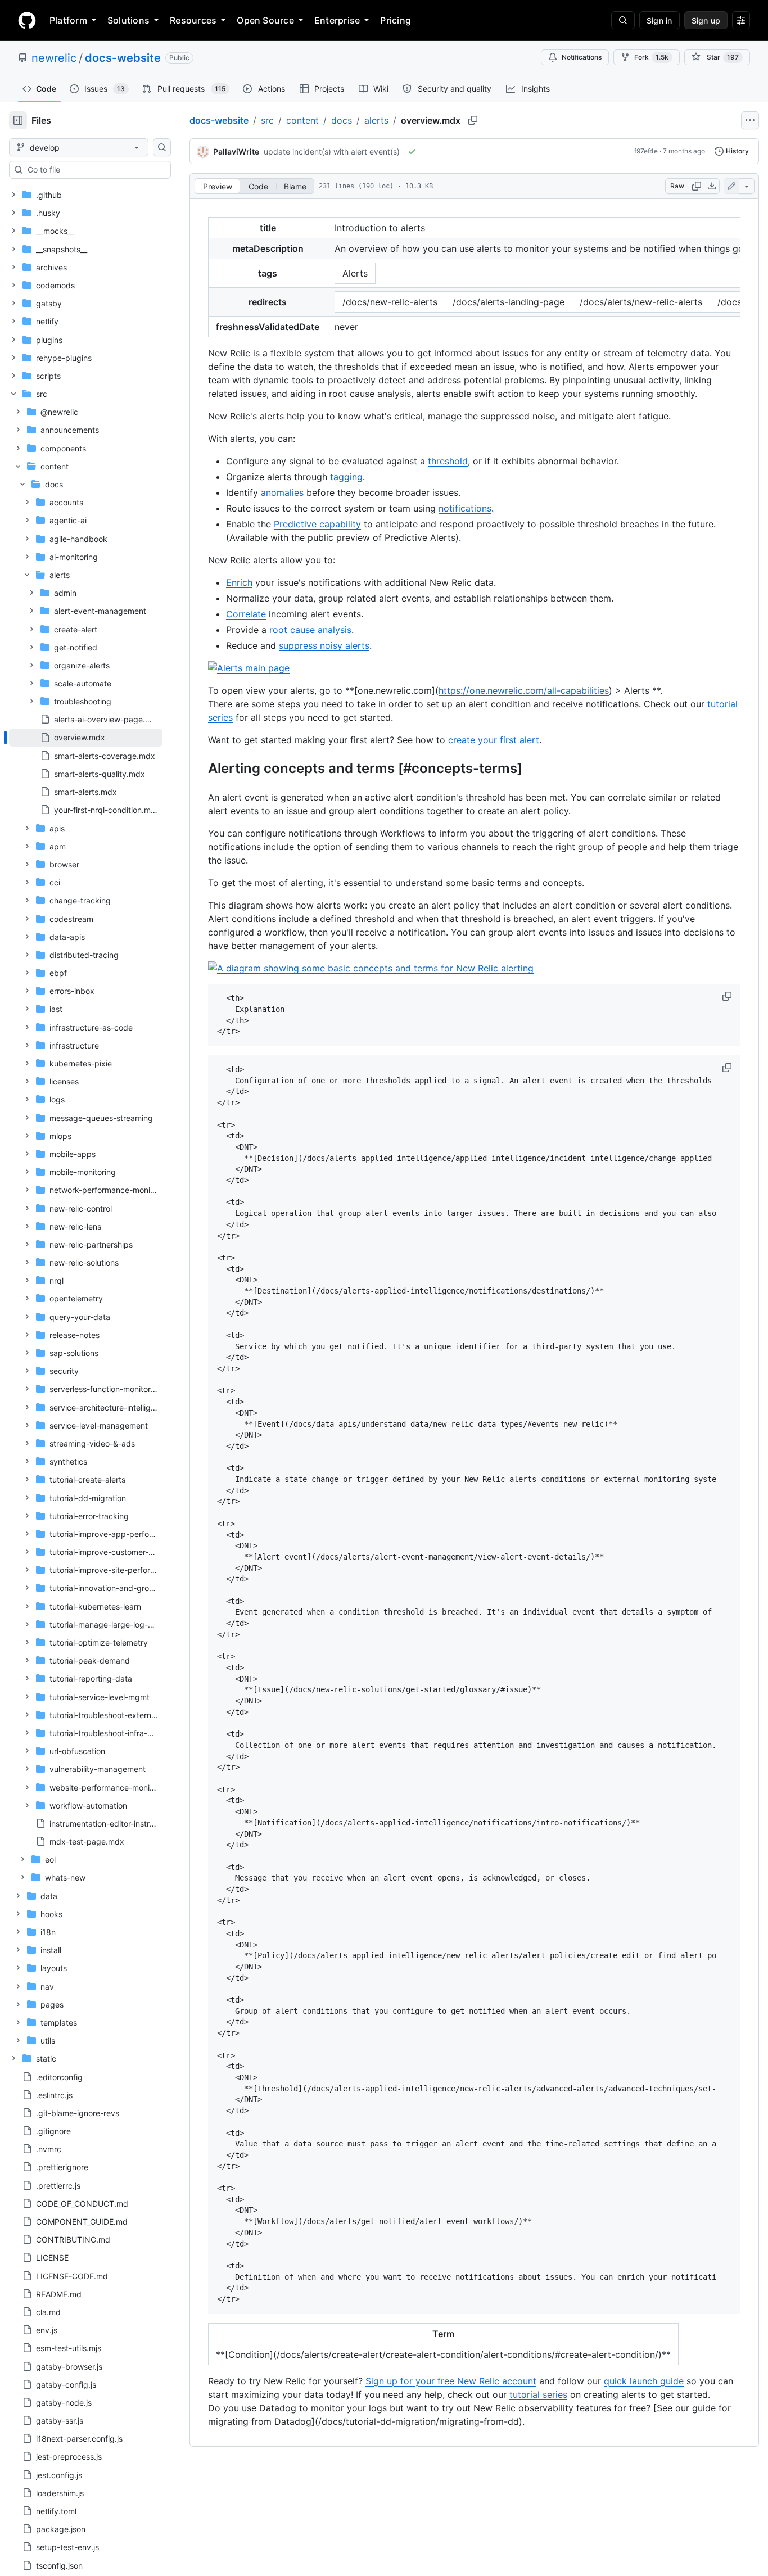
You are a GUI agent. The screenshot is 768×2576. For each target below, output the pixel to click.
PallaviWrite (236, 152)
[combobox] (94, 170)
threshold (448, 461)
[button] (728, 996)
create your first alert (494, 740)
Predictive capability (317, 524)
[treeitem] (86, 738)
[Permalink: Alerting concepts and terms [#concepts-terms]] (200, 768)
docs (342, 120)
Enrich (239, 582)
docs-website (123, 58)
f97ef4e (646, 151)
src (267, 120)
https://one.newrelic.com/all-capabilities (524, 690)
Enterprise (337, 20)
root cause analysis (310, 630)
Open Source (265, 20)
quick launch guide (644, 2381)
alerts (376, 120)
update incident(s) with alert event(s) (332, 152)
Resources (193, 20)
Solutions (128, 20)
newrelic (54, 58)
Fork (651, 57)
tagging (346, 477)
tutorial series (538, 2394)
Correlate (246, 614)
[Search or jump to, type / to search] (623, 20)
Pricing (396, 20)
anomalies (282, 492)
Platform (68, 20)
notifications (465, 508)
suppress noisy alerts (324, 645)
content (302, 120)
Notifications (582, 57)
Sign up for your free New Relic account (451, 2381)
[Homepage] (27, 20)
